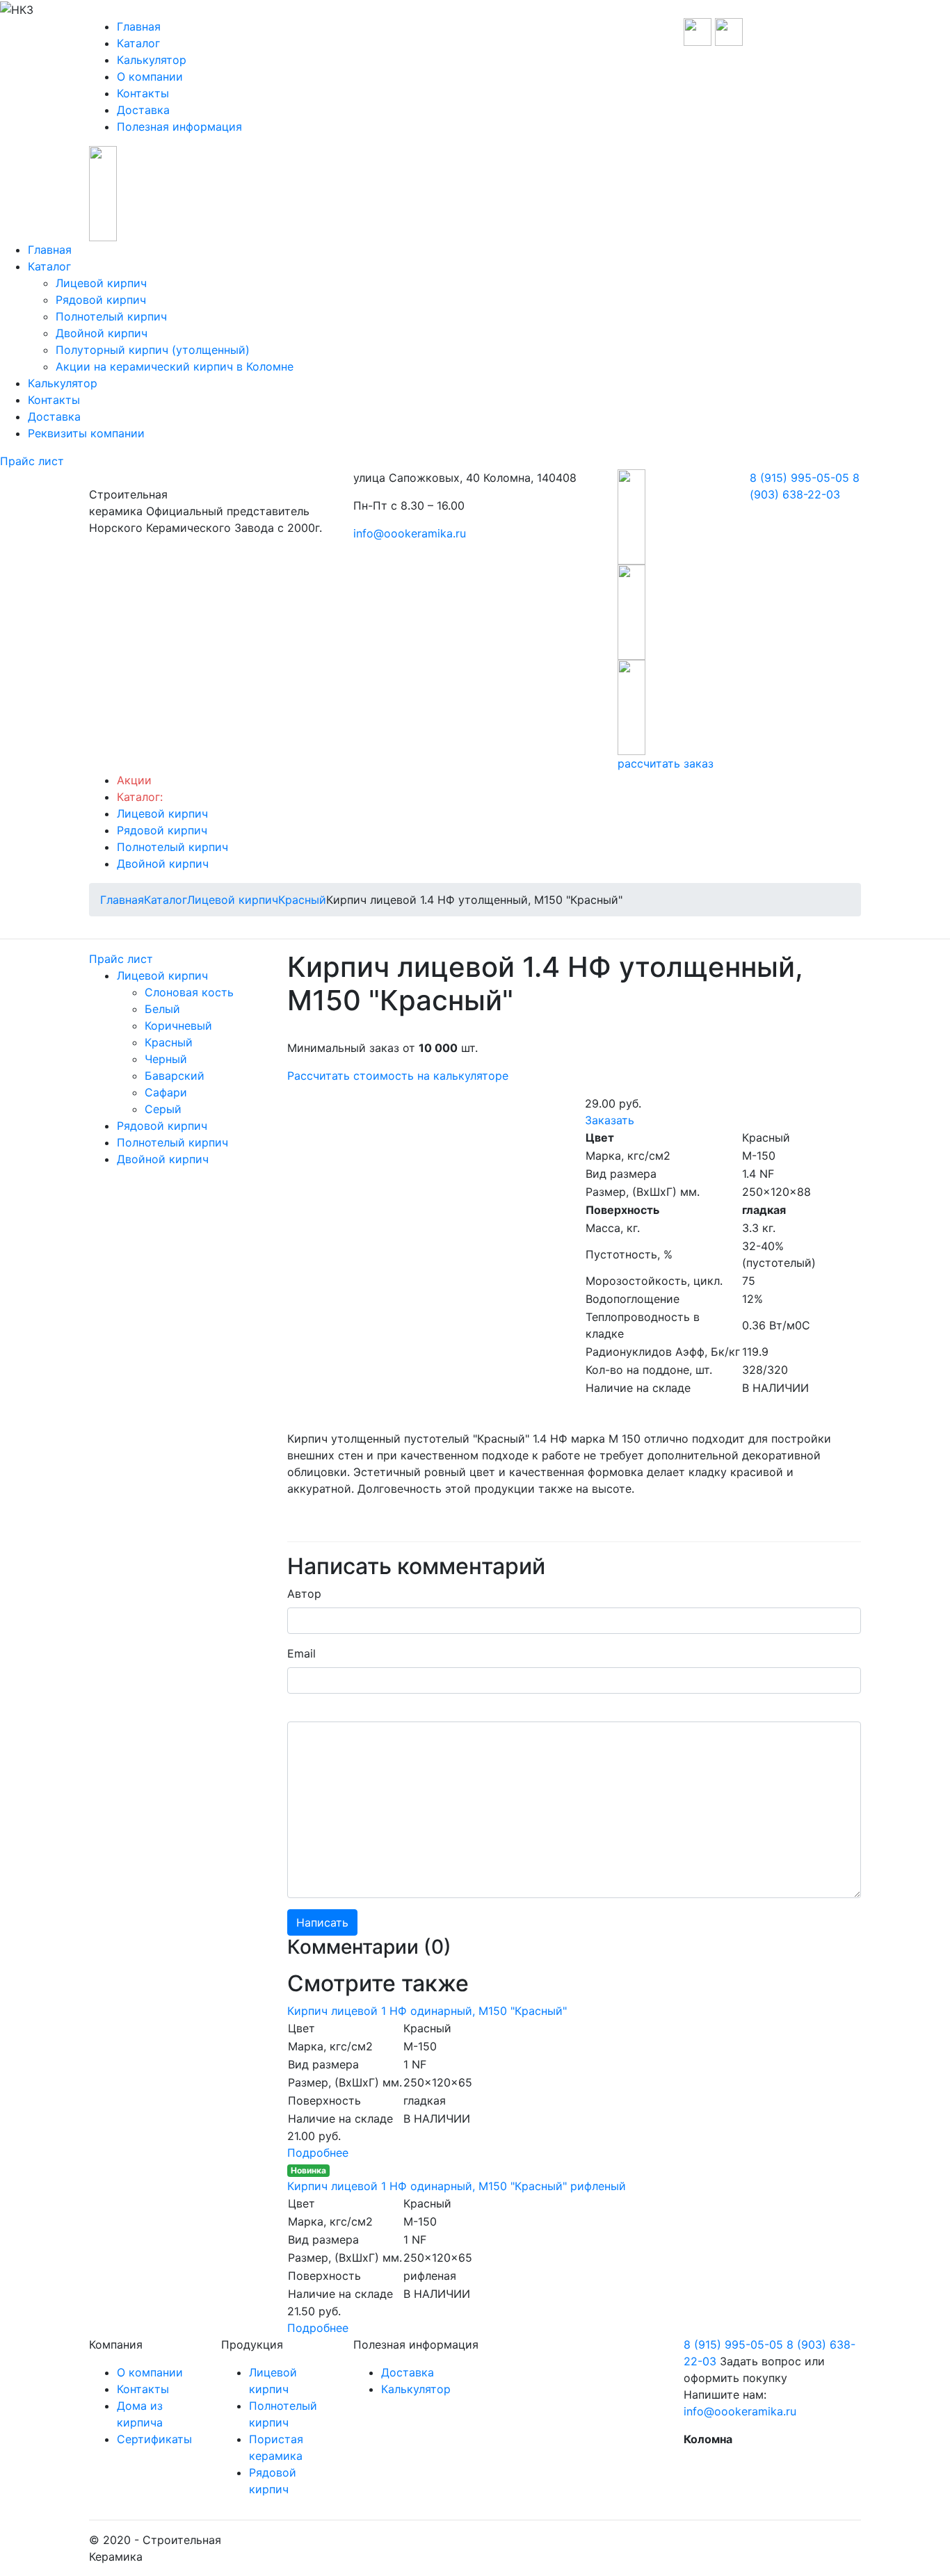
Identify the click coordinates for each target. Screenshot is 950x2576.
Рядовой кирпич (101, 300)
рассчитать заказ (666, 763)
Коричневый (178, 1026)
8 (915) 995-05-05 (799, 478)
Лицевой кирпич (101, 283)
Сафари (166, 1092)
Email (301, 1653)
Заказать (610, 1120)
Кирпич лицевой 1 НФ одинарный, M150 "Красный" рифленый (457, 2186)
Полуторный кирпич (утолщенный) (153, 350)
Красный (169, 1042)
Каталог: (140, 797)
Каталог (138, 43)
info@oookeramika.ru (410, 533)
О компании (150, 76)
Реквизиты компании (86, 433)
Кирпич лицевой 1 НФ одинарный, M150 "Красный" (427, 2011)
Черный (166, 1059)
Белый (162, 1009)
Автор (304, 1594)
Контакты (143, 93)
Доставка (143, 110)
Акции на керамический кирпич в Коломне (175, 366)
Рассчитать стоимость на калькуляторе (398, 1076)
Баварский (175, 1076)
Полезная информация (179, 127)
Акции (134, 780)
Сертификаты (154, 2439)
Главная (139, 26)
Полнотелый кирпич (111, 316)
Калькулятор (152, 60)
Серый (163, 1109)
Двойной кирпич (102, 333)
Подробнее (318, 2153)
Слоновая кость (189, 992)
